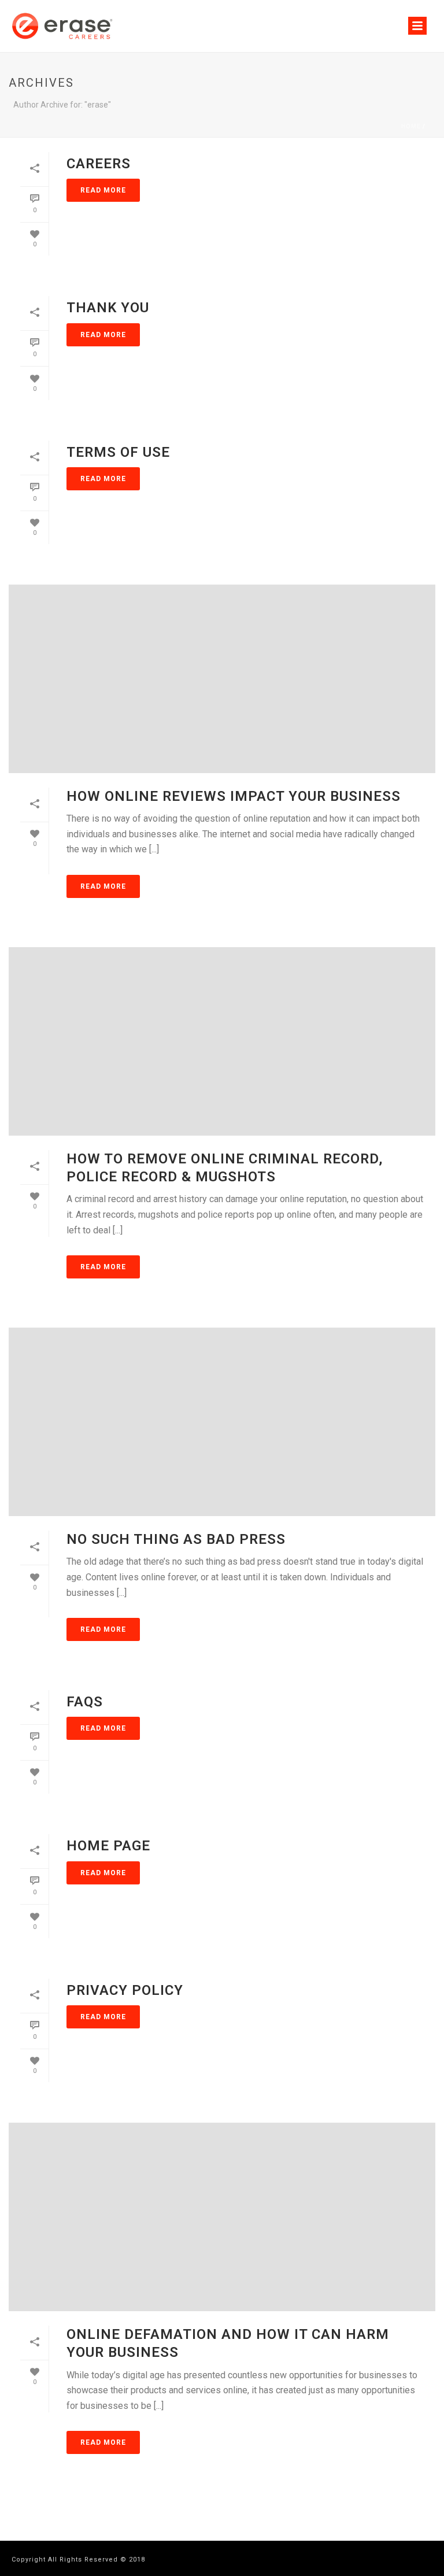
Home (411, 126)
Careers (99, 164)
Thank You (108, 308)
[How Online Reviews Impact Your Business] (222, 679)
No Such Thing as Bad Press (176, 1539)
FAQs (85, 1702)
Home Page (108, 1846)
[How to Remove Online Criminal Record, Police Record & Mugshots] (222, 1041)
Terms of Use (118, 452)
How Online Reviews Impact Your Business (234, 796)
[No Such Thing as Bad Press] (222, 1422)
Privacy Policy (125, 1990)
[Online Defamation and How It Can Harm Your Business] (222, 2217)
